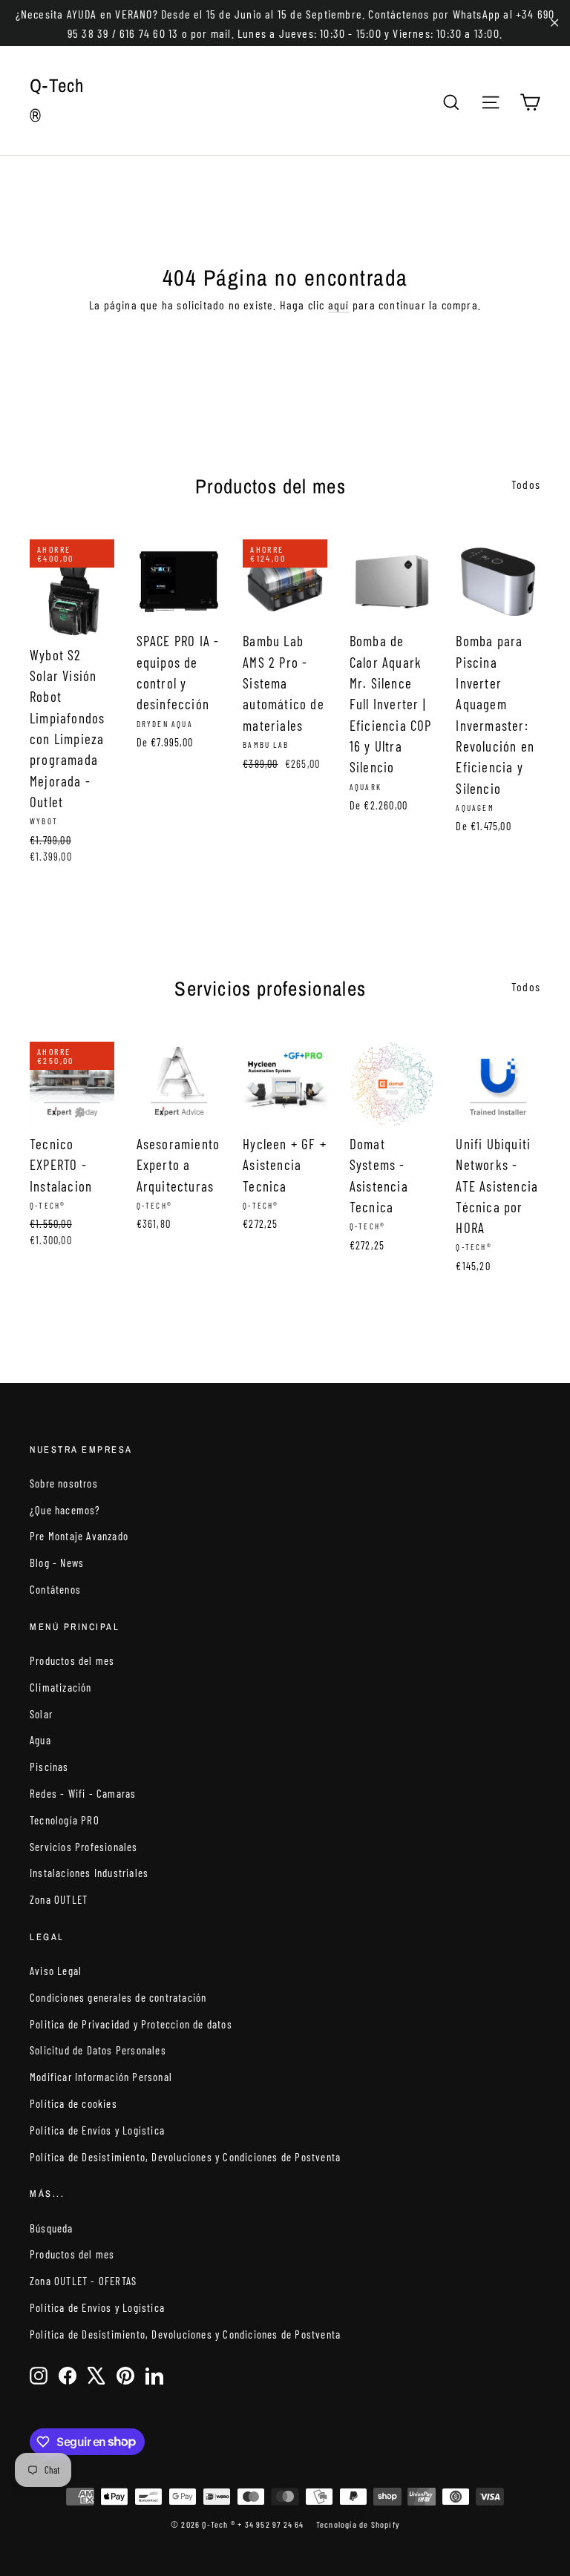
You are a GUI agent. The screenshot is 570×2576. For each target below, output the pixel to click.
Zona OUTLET (59, 1899)
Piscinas (49, 1767)
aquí (339, 305)
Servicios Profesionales (84, 1847)
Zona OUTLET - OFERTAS (83, 2281)
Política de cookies (73, 2103)
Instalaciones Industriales (89, 1873)
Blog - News (57, 1563)
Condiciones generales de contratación (118, 1997)
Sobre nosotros (64, 1483)
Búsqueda (52, 2228)
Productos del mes (72, 1660)
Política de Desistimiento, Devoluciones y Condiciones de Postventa (185, 2157)
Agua (40, 1740)
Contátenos (55, 1589)
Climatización (61, 1687)
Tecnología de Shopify (358, 2524)
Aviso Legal (56, 1971)
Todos (526, 484)
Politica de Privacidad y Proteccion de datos (131, 2024)
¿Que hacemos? (65, 1510)
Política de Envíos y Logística (97, 2130)
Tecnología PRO (65, 1820)
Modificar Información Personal (101, 2077)
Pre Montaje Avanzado (79, 1536)
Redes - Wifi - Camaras (83, 1793)
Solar (41, 1714)
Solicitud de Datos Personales (98, 2050)
